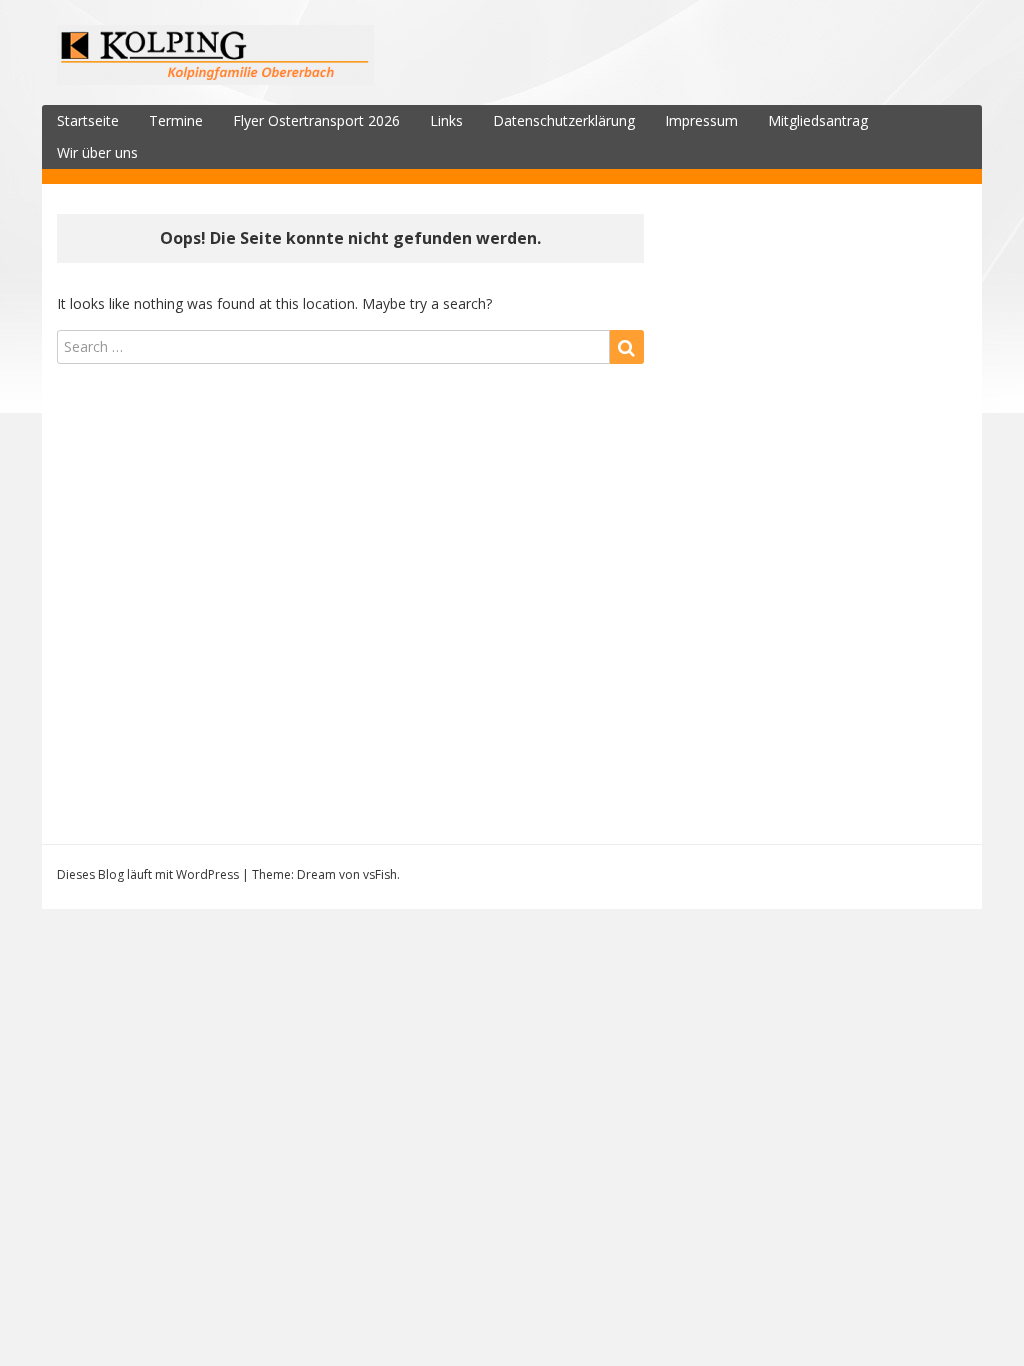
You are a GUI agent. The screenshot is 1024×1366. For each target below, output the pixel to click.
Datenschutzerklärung (564, 120)
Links (446, 120)
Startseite (88, 120)
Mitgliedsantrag (818, 120)
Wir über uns (97, 152)
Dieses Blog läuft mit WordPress (148, 874)
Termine (176, 120)
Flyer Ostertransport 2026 (316, 120)
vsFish (380, 874)
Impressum (701, 120)
